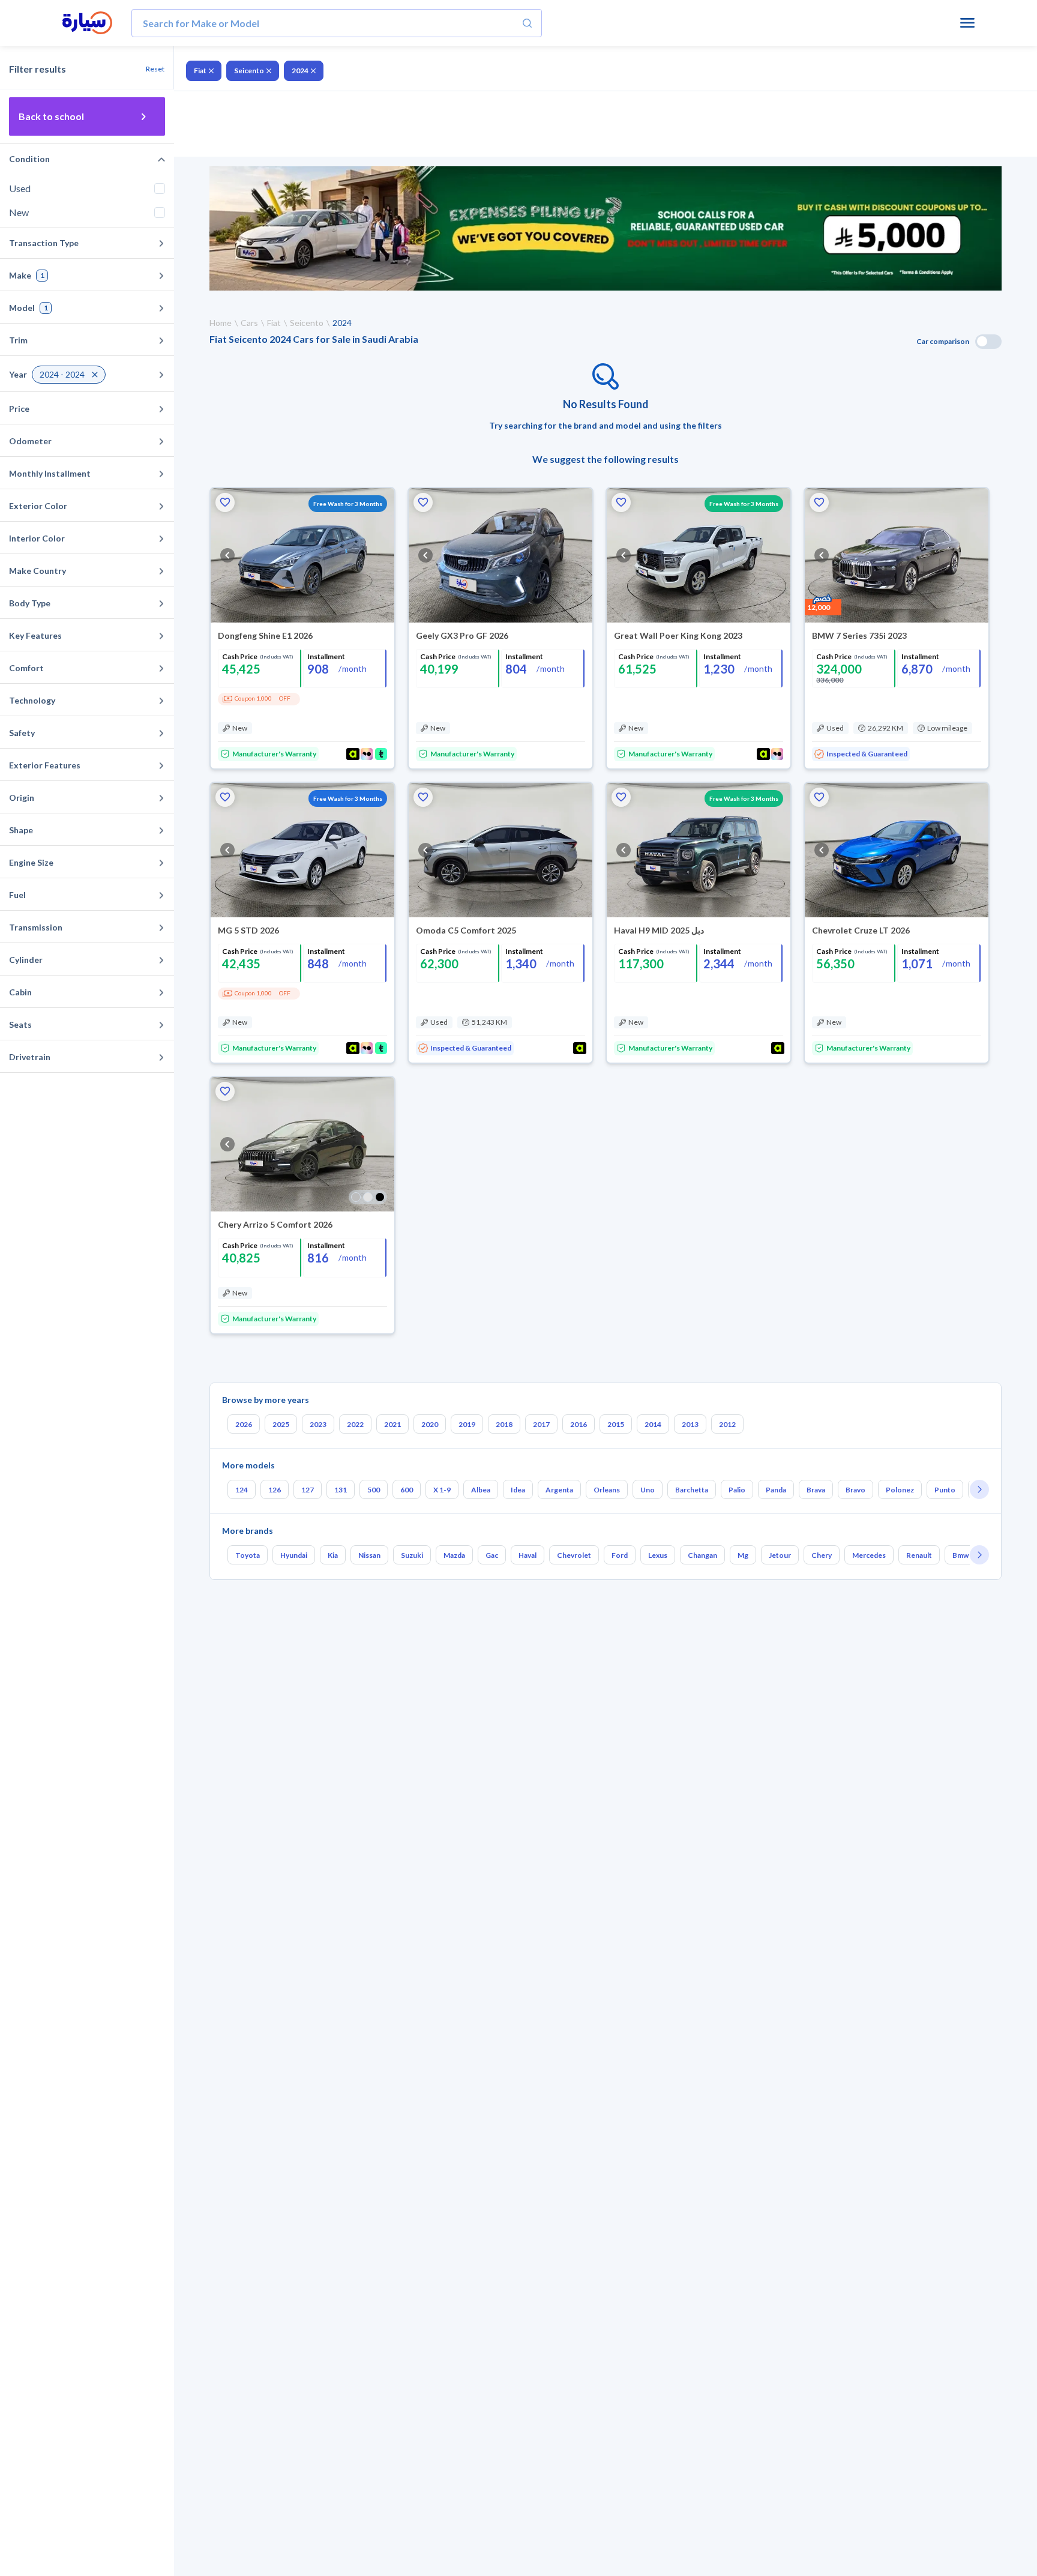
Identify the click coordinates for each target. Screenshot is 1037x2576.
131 (341, 1490)
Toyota (248, 1555)
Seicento (249, 71)
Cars (249, 323)
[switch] (988, 342)
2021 (392, 1424)
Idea (518, 1490)
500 (374, 1490)
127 (308, 1490)
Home (221, 323)
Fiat (200, 71)
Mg (743, 1555)
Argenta (559, 1490)
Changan (702, 1555)
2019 (467, 1424)
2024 (300, 71)
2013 (690, 1424)
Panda (776, 1490)
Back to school (51, 116)
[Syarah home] (87, 23)
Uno (648, 1490)
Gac (492, 1555)
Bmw (960, 1555)
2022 (355, 1424)
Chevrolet (574, 1555)
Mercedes (869, 1555)
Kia (333, 1555)
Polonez (900, 1490)
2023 (318, 1424)
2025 (281, 1424)
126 (275, 1490)
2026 (244, 1424)
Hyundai (294, 1555)
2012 (727, 1424)
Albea (481, 1490)
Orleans (607, 1490)
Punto (945, 1490)
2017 (541, 1424)
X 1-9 (442, 1490)
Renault (919, 1555)
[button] (225, 502)
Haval (528, 1555)
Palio (737, 1490)
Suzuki (412, 1555)
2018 (504, 1424)
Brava (816, 1490)
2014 (653, 1424)
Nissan (369, 1555)
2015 (616, 1424)
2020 (430, 1424)
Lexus (658, 1555)
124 (242, 1490)
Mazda (454, 1555)
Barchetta (692, 1490)
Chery (822, 1555)
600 (407, 1490)
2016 (579, 1424)
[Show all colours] (368, 1197)
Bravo (855, 1490)
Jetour (780, 1555)
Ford (620, 1555)
